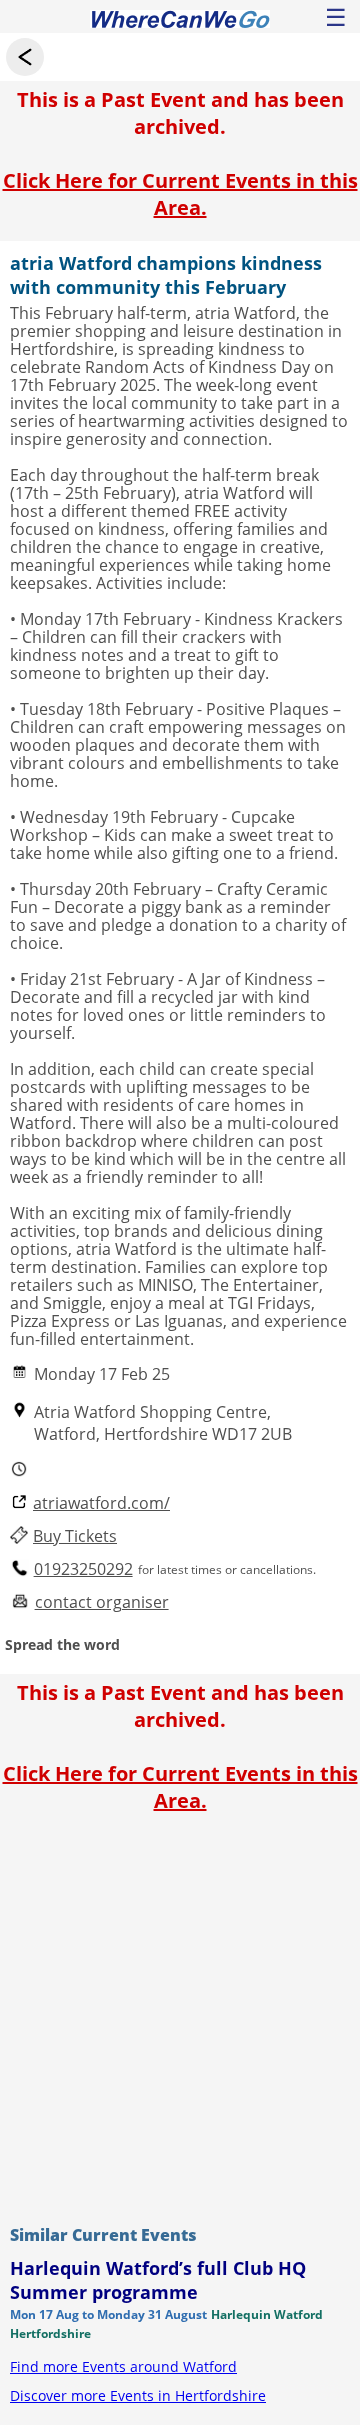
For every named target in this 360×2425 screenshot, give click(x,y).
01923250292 (83, 1569)
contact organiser (102, 1602)
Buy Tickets (75, 1536)
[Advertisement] (180, 2014)
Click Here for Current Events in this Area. (180, 194)
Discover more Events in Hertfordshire (138, 2395)
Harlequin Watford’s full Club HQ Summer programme (158, 2280)
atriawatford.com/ (101, 1503)
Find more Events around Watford (123, 2366)
